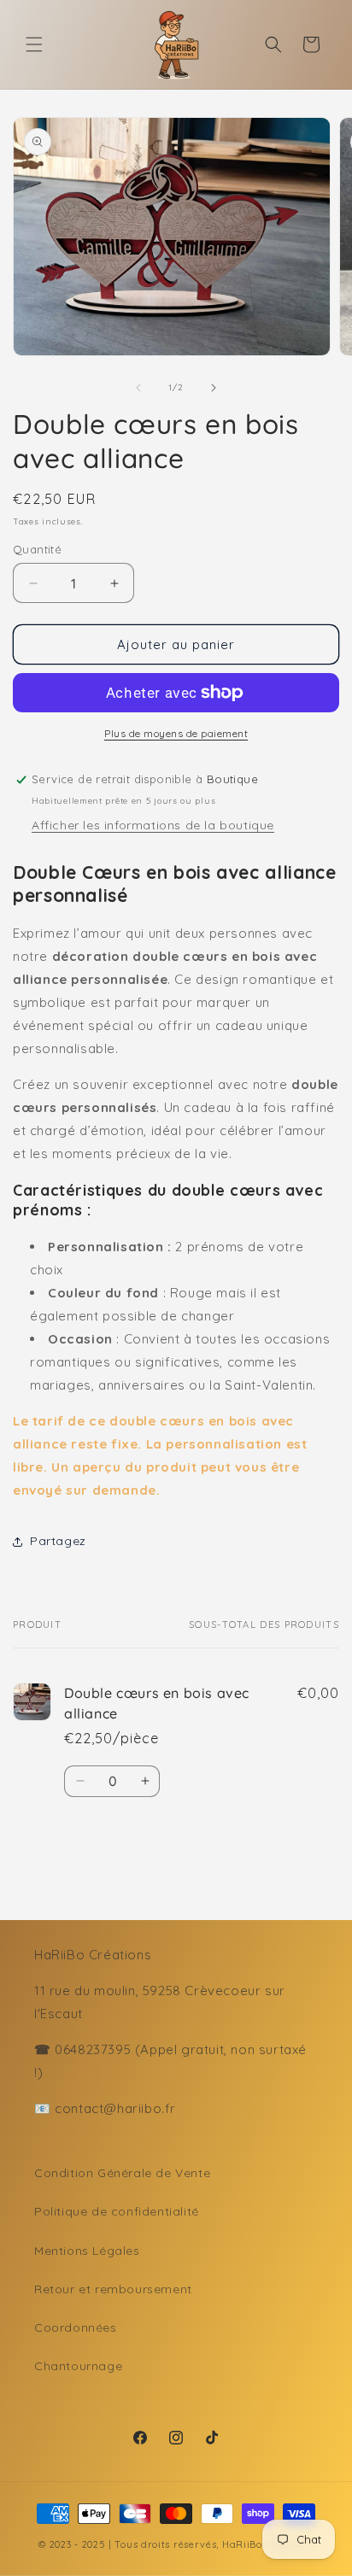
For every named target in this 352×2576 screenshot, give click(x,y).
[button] (34, 44)
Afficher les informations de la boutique (153, 825)
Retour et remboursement (113, 2289)
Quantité (37, 549)
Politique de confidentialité (117, 2211)
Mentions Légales (87, 2251)
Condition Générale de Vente (122, 2173)
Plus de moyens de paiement (176, 733)
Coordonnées (76, 2327)
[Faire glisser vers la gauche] (138, 388)
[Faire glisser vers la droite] (214, 388)
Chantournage (78, 2366)
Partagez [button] (58, 1541)
